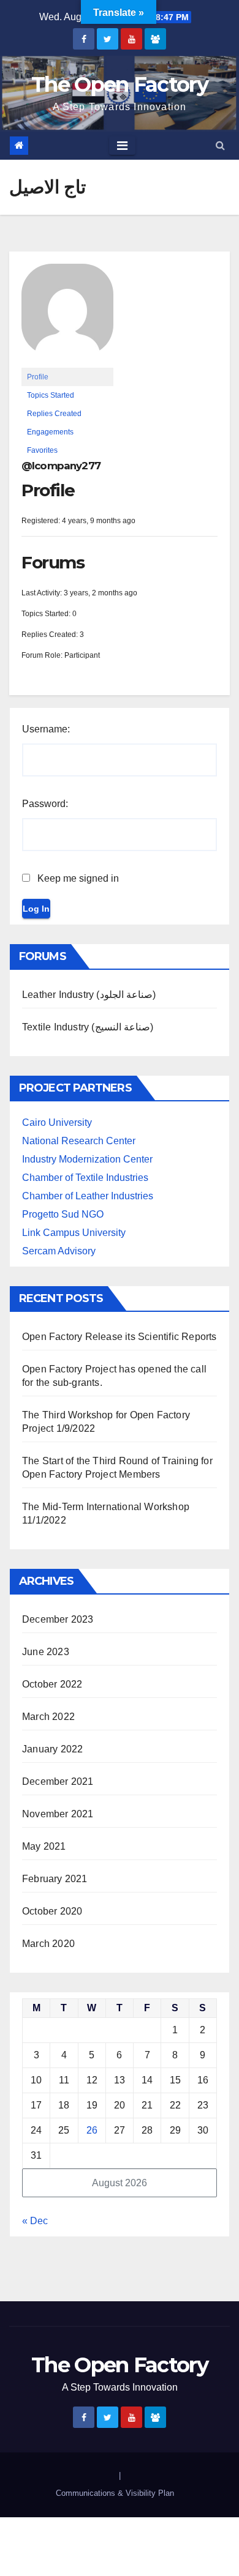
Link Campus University (74, 1233)
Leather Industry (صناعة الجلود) (89, 995)
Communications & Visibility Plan (115, 2493)
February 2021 (55, 1879)
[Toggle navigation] (122, 146)
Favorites (42, 450)
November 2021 (58, 1814)
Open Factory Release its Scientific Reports (120, 1337)
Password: (45, 804)
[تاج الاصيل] (67, 315)
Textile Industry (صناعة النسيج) (88, 1027)
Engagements (50, 432)
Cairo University (57, 1122)
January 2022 (52, 1749)
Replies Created (54, 414)
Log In (36, 909)
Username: (46, 729)
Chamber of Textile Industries (85, 1178)
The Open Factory (120, 84)
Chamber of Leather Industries (88, 1196)
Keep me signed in (78, 878)
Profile (38, 377)
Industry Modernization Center (87, 1159)
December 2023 (58, 1619)
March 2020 (48, 1944)
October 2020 (52, 1911)
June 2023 (46, 1652)
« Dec (35, 2221)
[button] (220, 145)
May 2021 (44, 1846)
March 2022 (48, 1717)
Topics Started (51, 395)
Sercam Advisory (59, 1251)
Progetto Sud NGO (63, 1214)
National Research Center (79, 1141)
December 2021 (58, 1781)
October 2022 (52, 1684)
